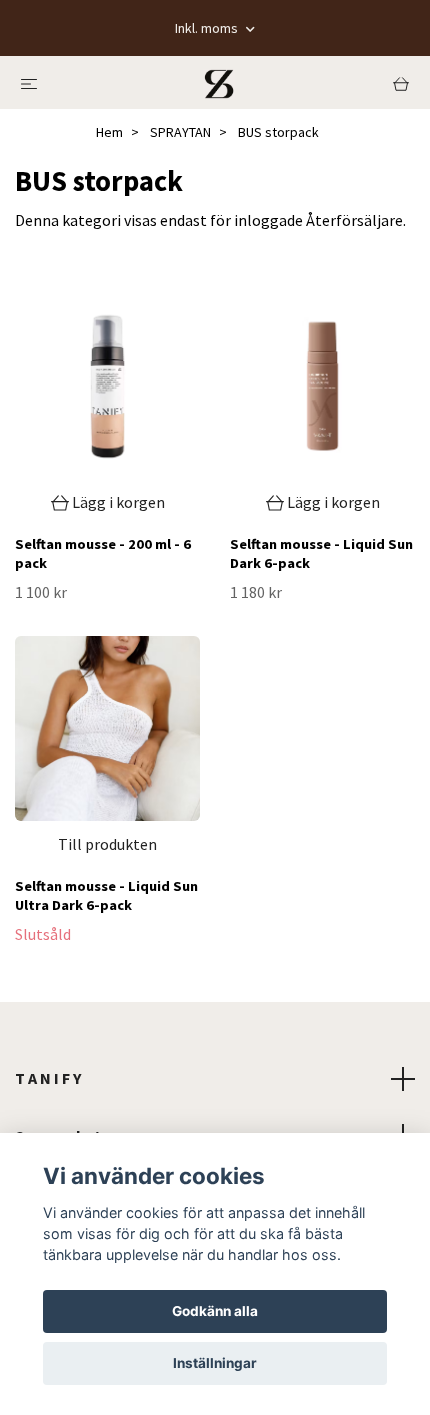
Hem (109, 132)
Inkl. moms (208, 28)
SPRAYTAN (180, 132)
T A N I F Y (48, 1078)
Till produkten (107, 844)
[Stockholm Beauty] (219, 82)
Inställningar (215, 1363)
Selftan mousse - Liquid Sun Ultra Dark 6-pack (106, 895)
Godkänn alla (215, 1311)
